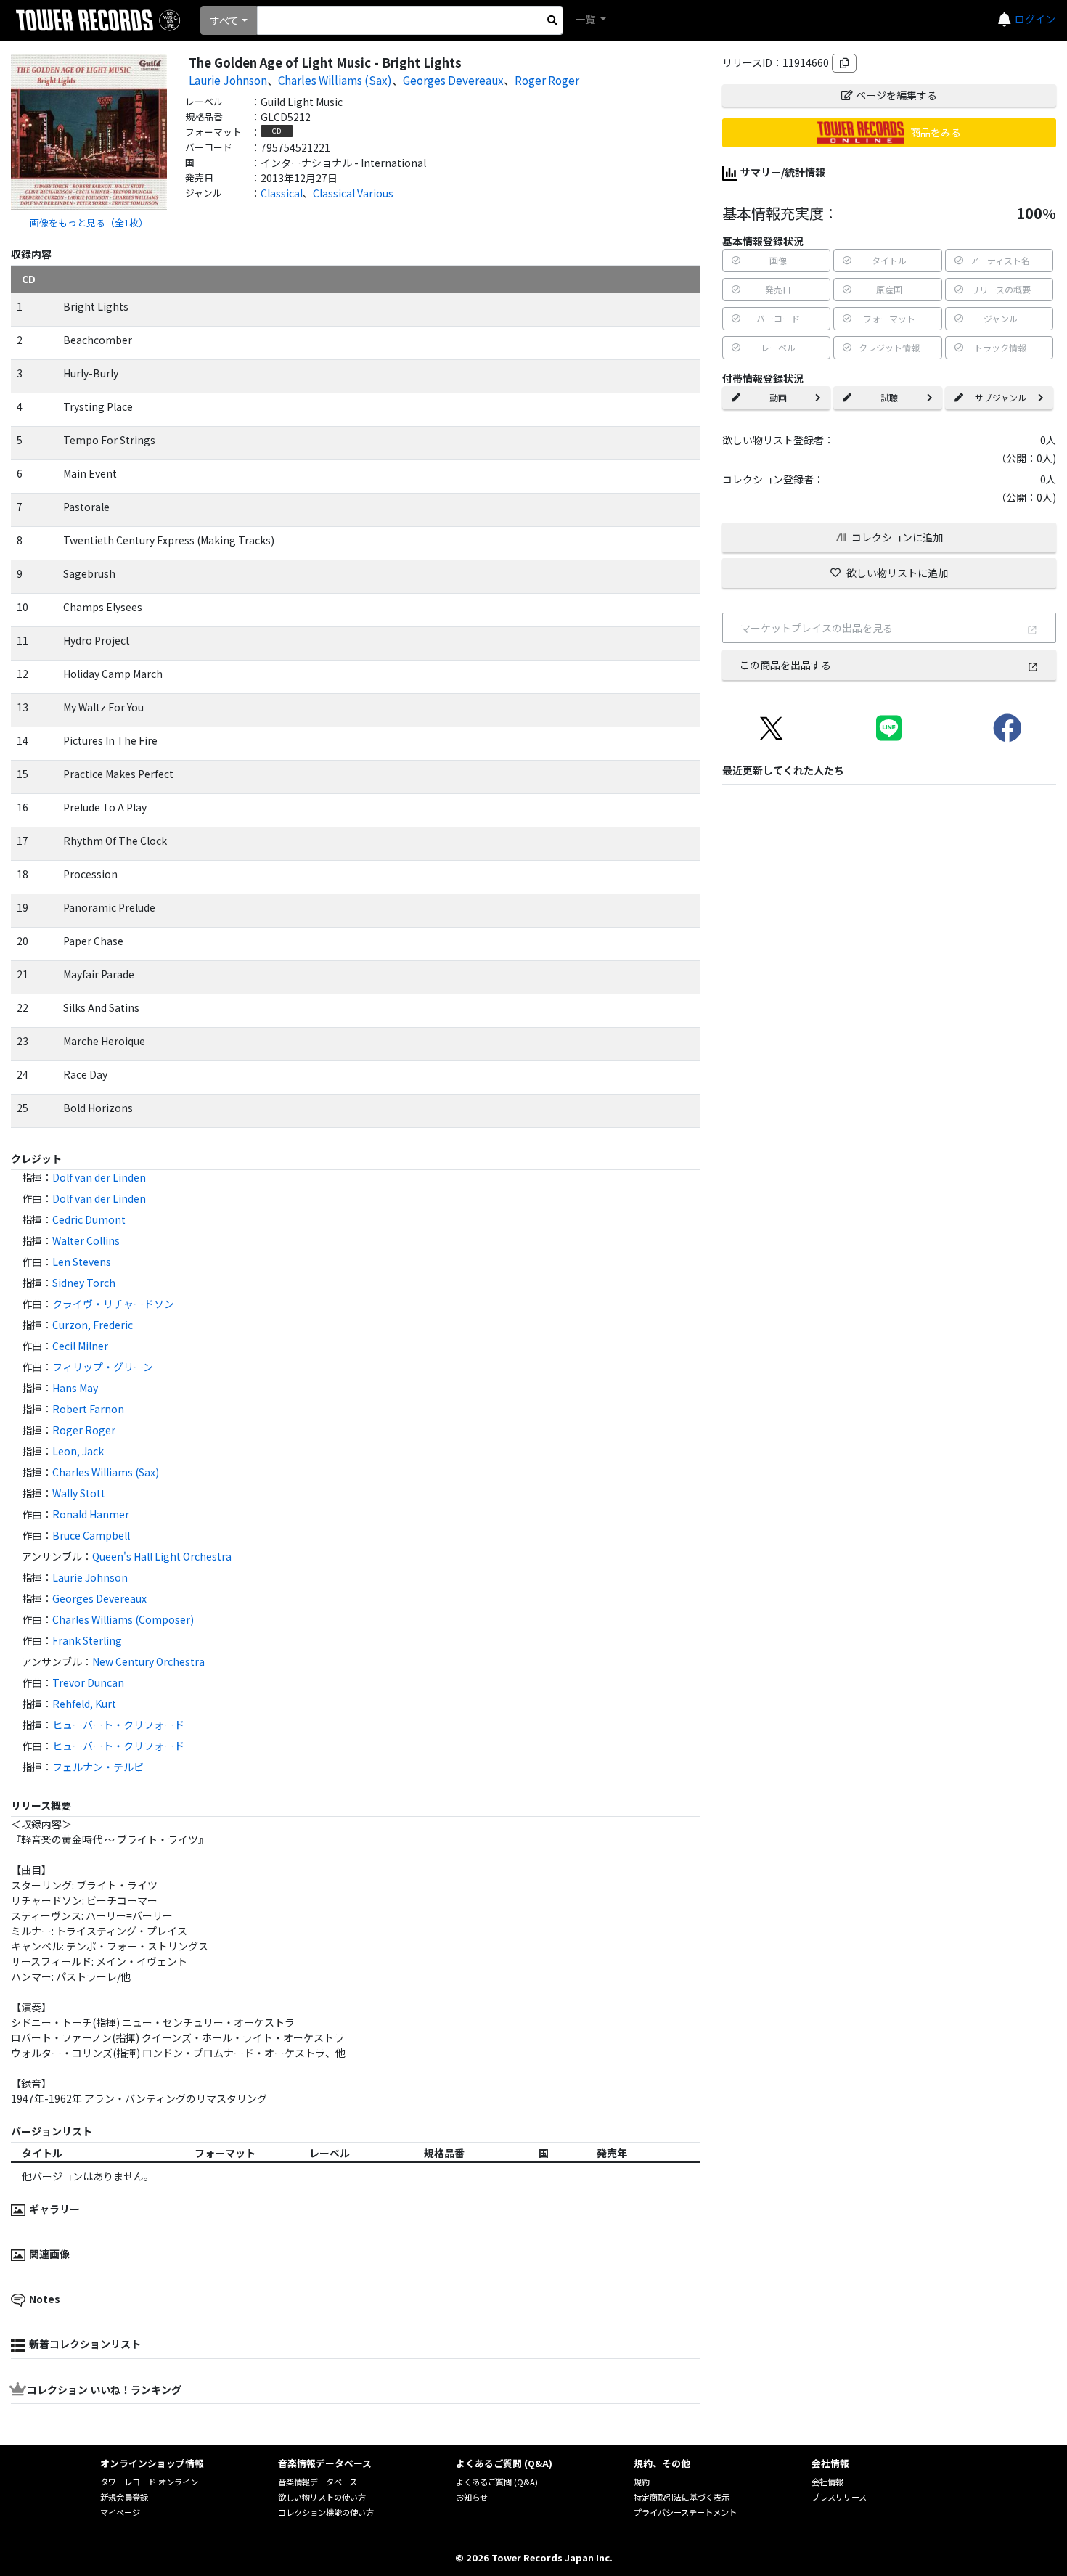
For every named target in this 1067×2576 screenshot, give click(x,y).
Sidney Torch (84, 1283)
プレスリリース (839, 2497)
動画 (778, 397)
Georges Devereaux (453, 80)
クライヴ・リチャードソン (113, 1304)
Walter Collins (86, 1240)
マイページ (120, 2512)
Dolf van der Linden (99, 1177)
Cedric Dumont (89, 1219)
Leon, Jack (78, 1451)
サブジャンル (1001, 397)
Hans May (75, 1388)
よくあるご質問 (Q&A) (497, 2482)
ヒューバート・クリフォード (118, 1725)
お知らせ (472, 2497)
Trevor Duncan (88, 1682)
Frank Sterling (87, 1640)
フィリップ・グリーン (103, 1367)
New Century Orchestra (148, 1661)
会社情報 (827, 2482)
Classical (282, 193)
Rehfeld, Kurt (84, 1704)
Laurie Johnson (228, 80)
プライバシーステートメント (685, 2512)
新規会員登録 (124, 2497)
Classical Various (353, 193)
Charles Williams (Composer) (123, 1619)
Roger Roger (547, 80)
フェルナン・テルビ (98, 1767)
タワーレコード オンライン (149, 2482)
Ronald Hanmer (91, 1514)
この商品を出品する (785, 665)
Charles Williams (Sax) (335, 80)
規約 (642, 2482)
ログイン (1035, 19)
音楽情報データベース (318, 2482)
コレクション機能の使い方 (326, 2512)
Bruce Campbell (91, 1535)
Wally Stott (79, 1493)
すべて (224, 20)
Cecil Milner (80, 1346)
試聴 (889, 397)
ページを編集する (896, 95)
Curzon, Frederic (93, 1325)
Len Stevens (82, 1262)
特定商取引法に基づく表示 (682, 2497)
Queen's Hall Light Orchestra (162, 1556)
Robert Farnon (88, 1409)
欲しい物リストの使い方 (322, 2497)
